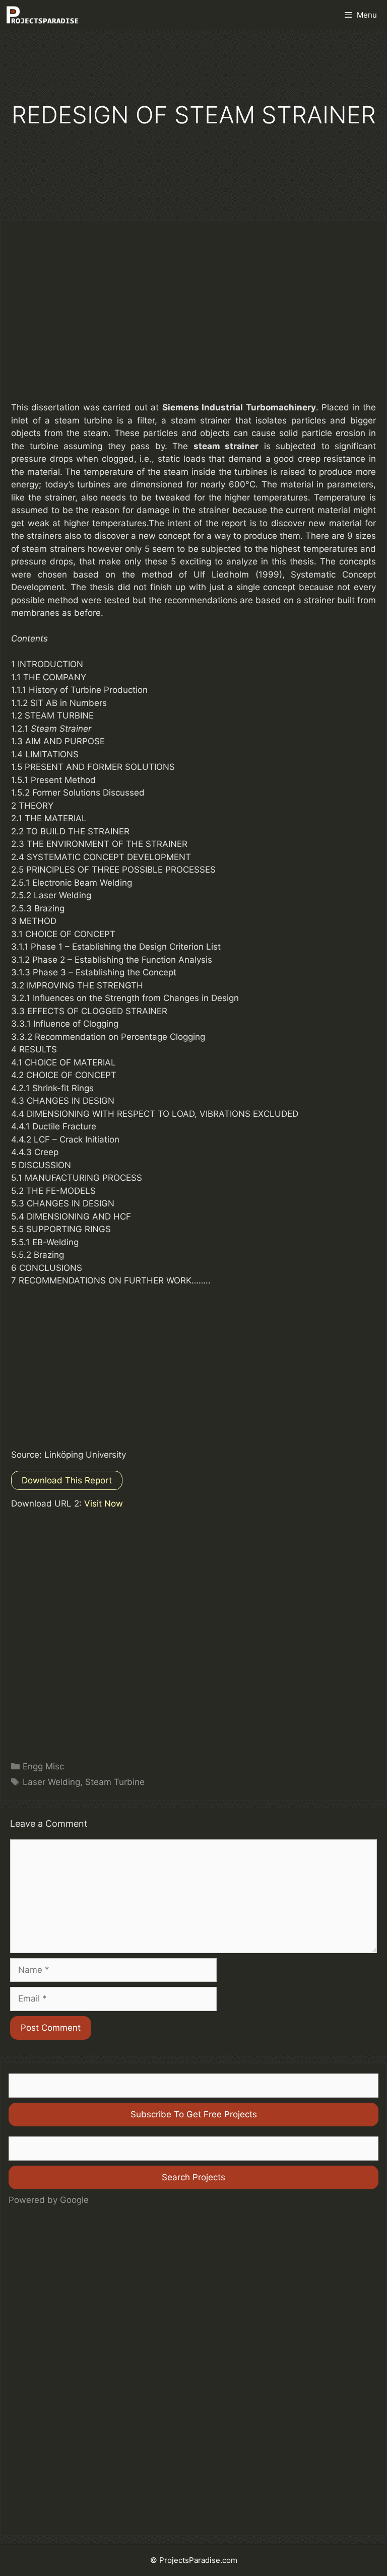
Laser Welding (51, 1782)
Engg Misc (43, 1766)
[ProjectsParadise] (42, 15)
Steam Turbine (115, 1782)
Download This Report (67, 1480)
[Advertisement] (193, 318)
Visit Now (104, 1504)
